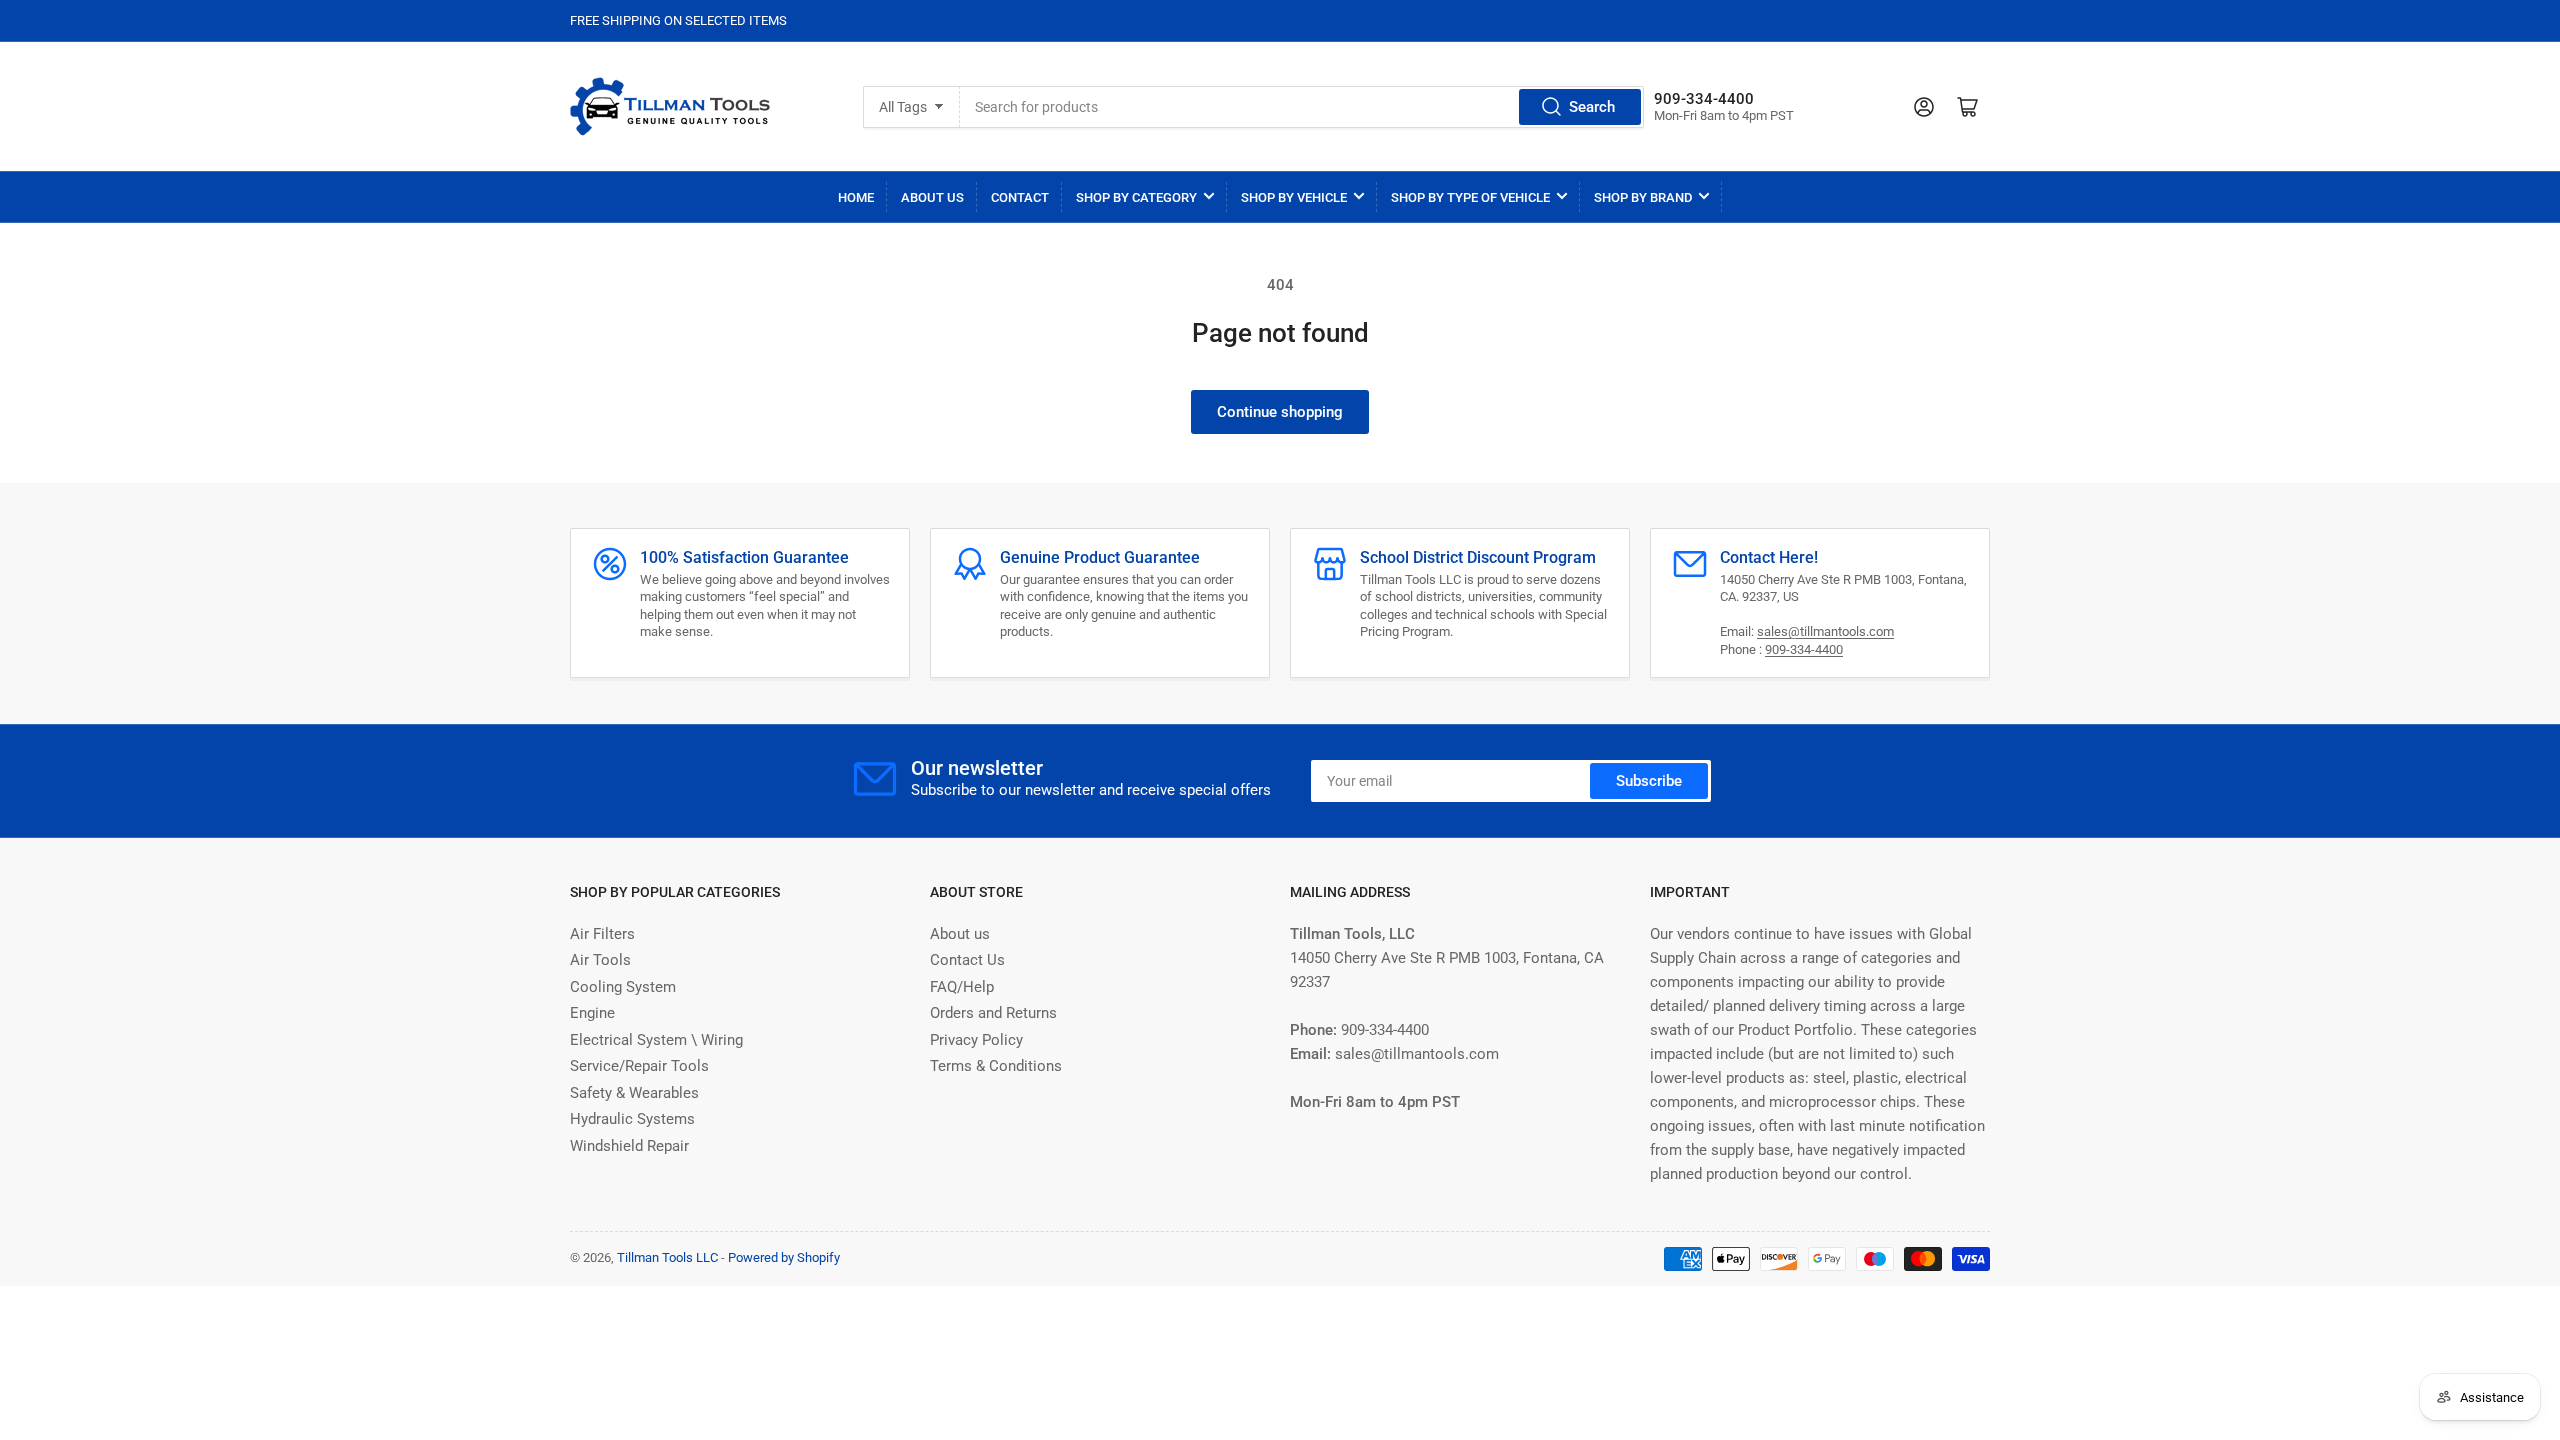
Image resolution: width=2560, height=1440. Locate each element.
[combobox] (1301, 107)
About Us (932, 197)
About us (960, 934)
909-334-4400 (1804, 649)
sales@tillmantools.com (1825, 631)
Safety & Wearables (634, 1093)
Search (1592, 107)
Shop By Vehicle (1294, 197)
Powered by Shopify (784, 1257)
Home (856, 197)
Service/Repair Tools (639, 1066)
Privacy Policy (976, 1040)
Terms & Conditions (996, 1066)
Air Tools (600, 960)
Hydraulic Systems (632, 1119)
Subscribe (1649, 781)
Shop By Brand (1643, 197)
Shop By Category (1136, 197)
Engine (592, 1013)
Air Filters (602, 934)
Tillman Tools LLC (667, 1257)
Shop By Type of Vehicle (1470, 197)
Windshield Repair (629, 1146)
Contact (1020, 197)
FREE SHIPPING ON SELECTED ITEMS (678, 20)
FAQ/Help (962, 987)
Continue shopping (1280, 412)
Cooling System (623, 987)
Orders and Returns (993, 1013)
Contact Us (967, 960)
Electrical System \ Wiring (656, 1040)
